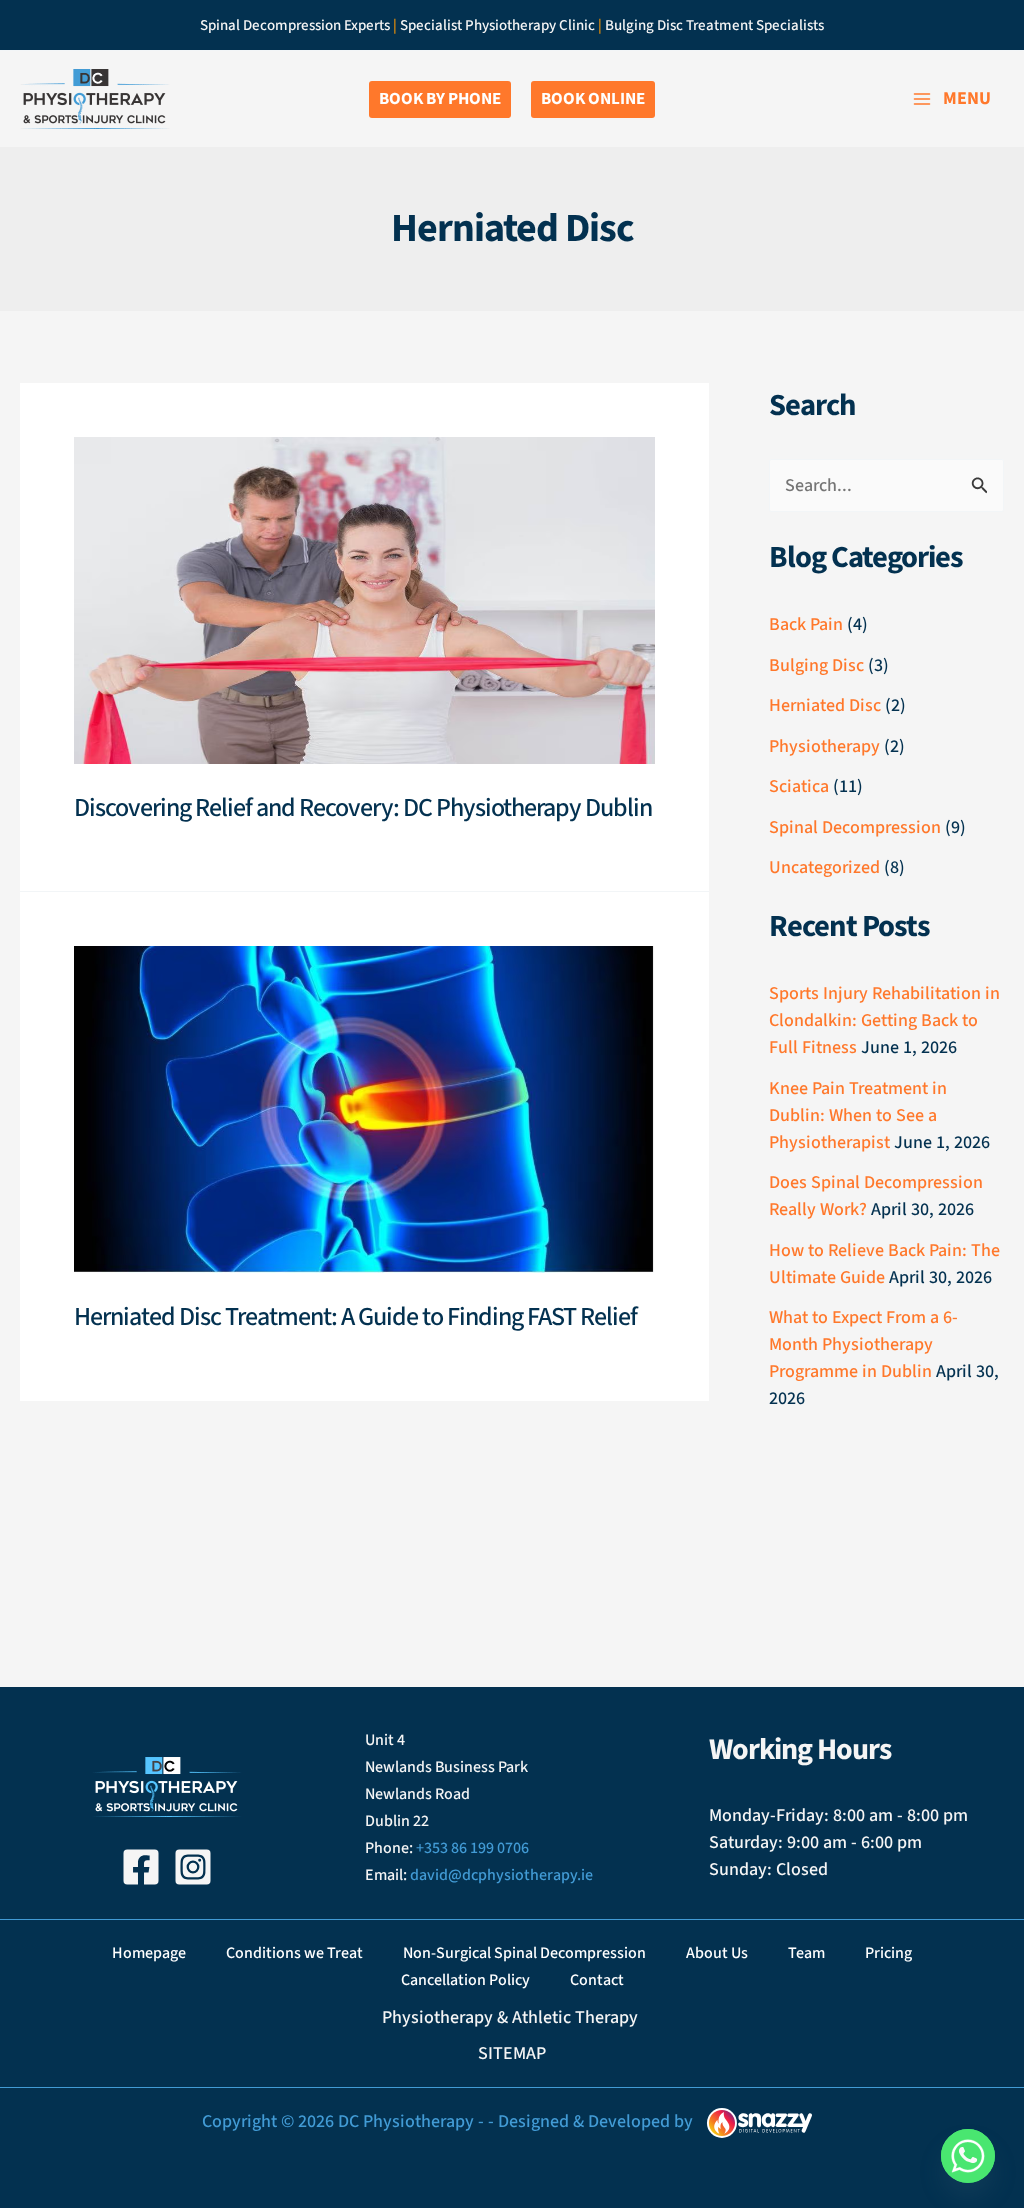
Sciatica (799, 786)
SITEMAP (512, 2053)
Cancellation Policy (465, 1980)
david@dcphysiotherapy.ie (501, 1875)
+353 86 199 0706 (472, 1848)
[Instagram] (193, 1867)
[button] (440, 99)
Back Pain (806, 624)
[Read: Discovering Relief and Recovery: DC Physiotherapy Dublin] (364, 599)
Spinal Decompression (855, 827)
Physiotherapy (824, 746)
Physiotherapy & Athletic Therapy (512, 2017)
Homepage (149, 1953)
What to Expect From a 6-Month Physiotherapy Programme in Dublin (863, 1344)
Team (806, 1953)
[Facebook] (141, 1867)
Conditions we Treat (294, 1953)
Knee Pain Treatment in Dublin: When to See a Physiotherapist (858, 1115)
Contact (597, 1980)
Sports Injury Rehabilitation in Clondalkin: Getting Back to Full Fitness (884, 1020)
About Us (717, 1953)
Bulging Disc (816, 665)
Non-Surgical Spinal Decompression (524, 1953)
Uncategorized (824, 867)
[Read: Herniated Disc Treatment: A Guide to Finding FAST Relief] (364, 1108)
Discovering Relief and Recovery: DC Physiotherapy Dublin (363, 807)
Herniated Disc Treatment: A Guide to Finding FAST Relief (355, 1316)
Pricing (888, 1953)
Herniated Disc (825, 705)
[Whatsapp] (968, 2156)
